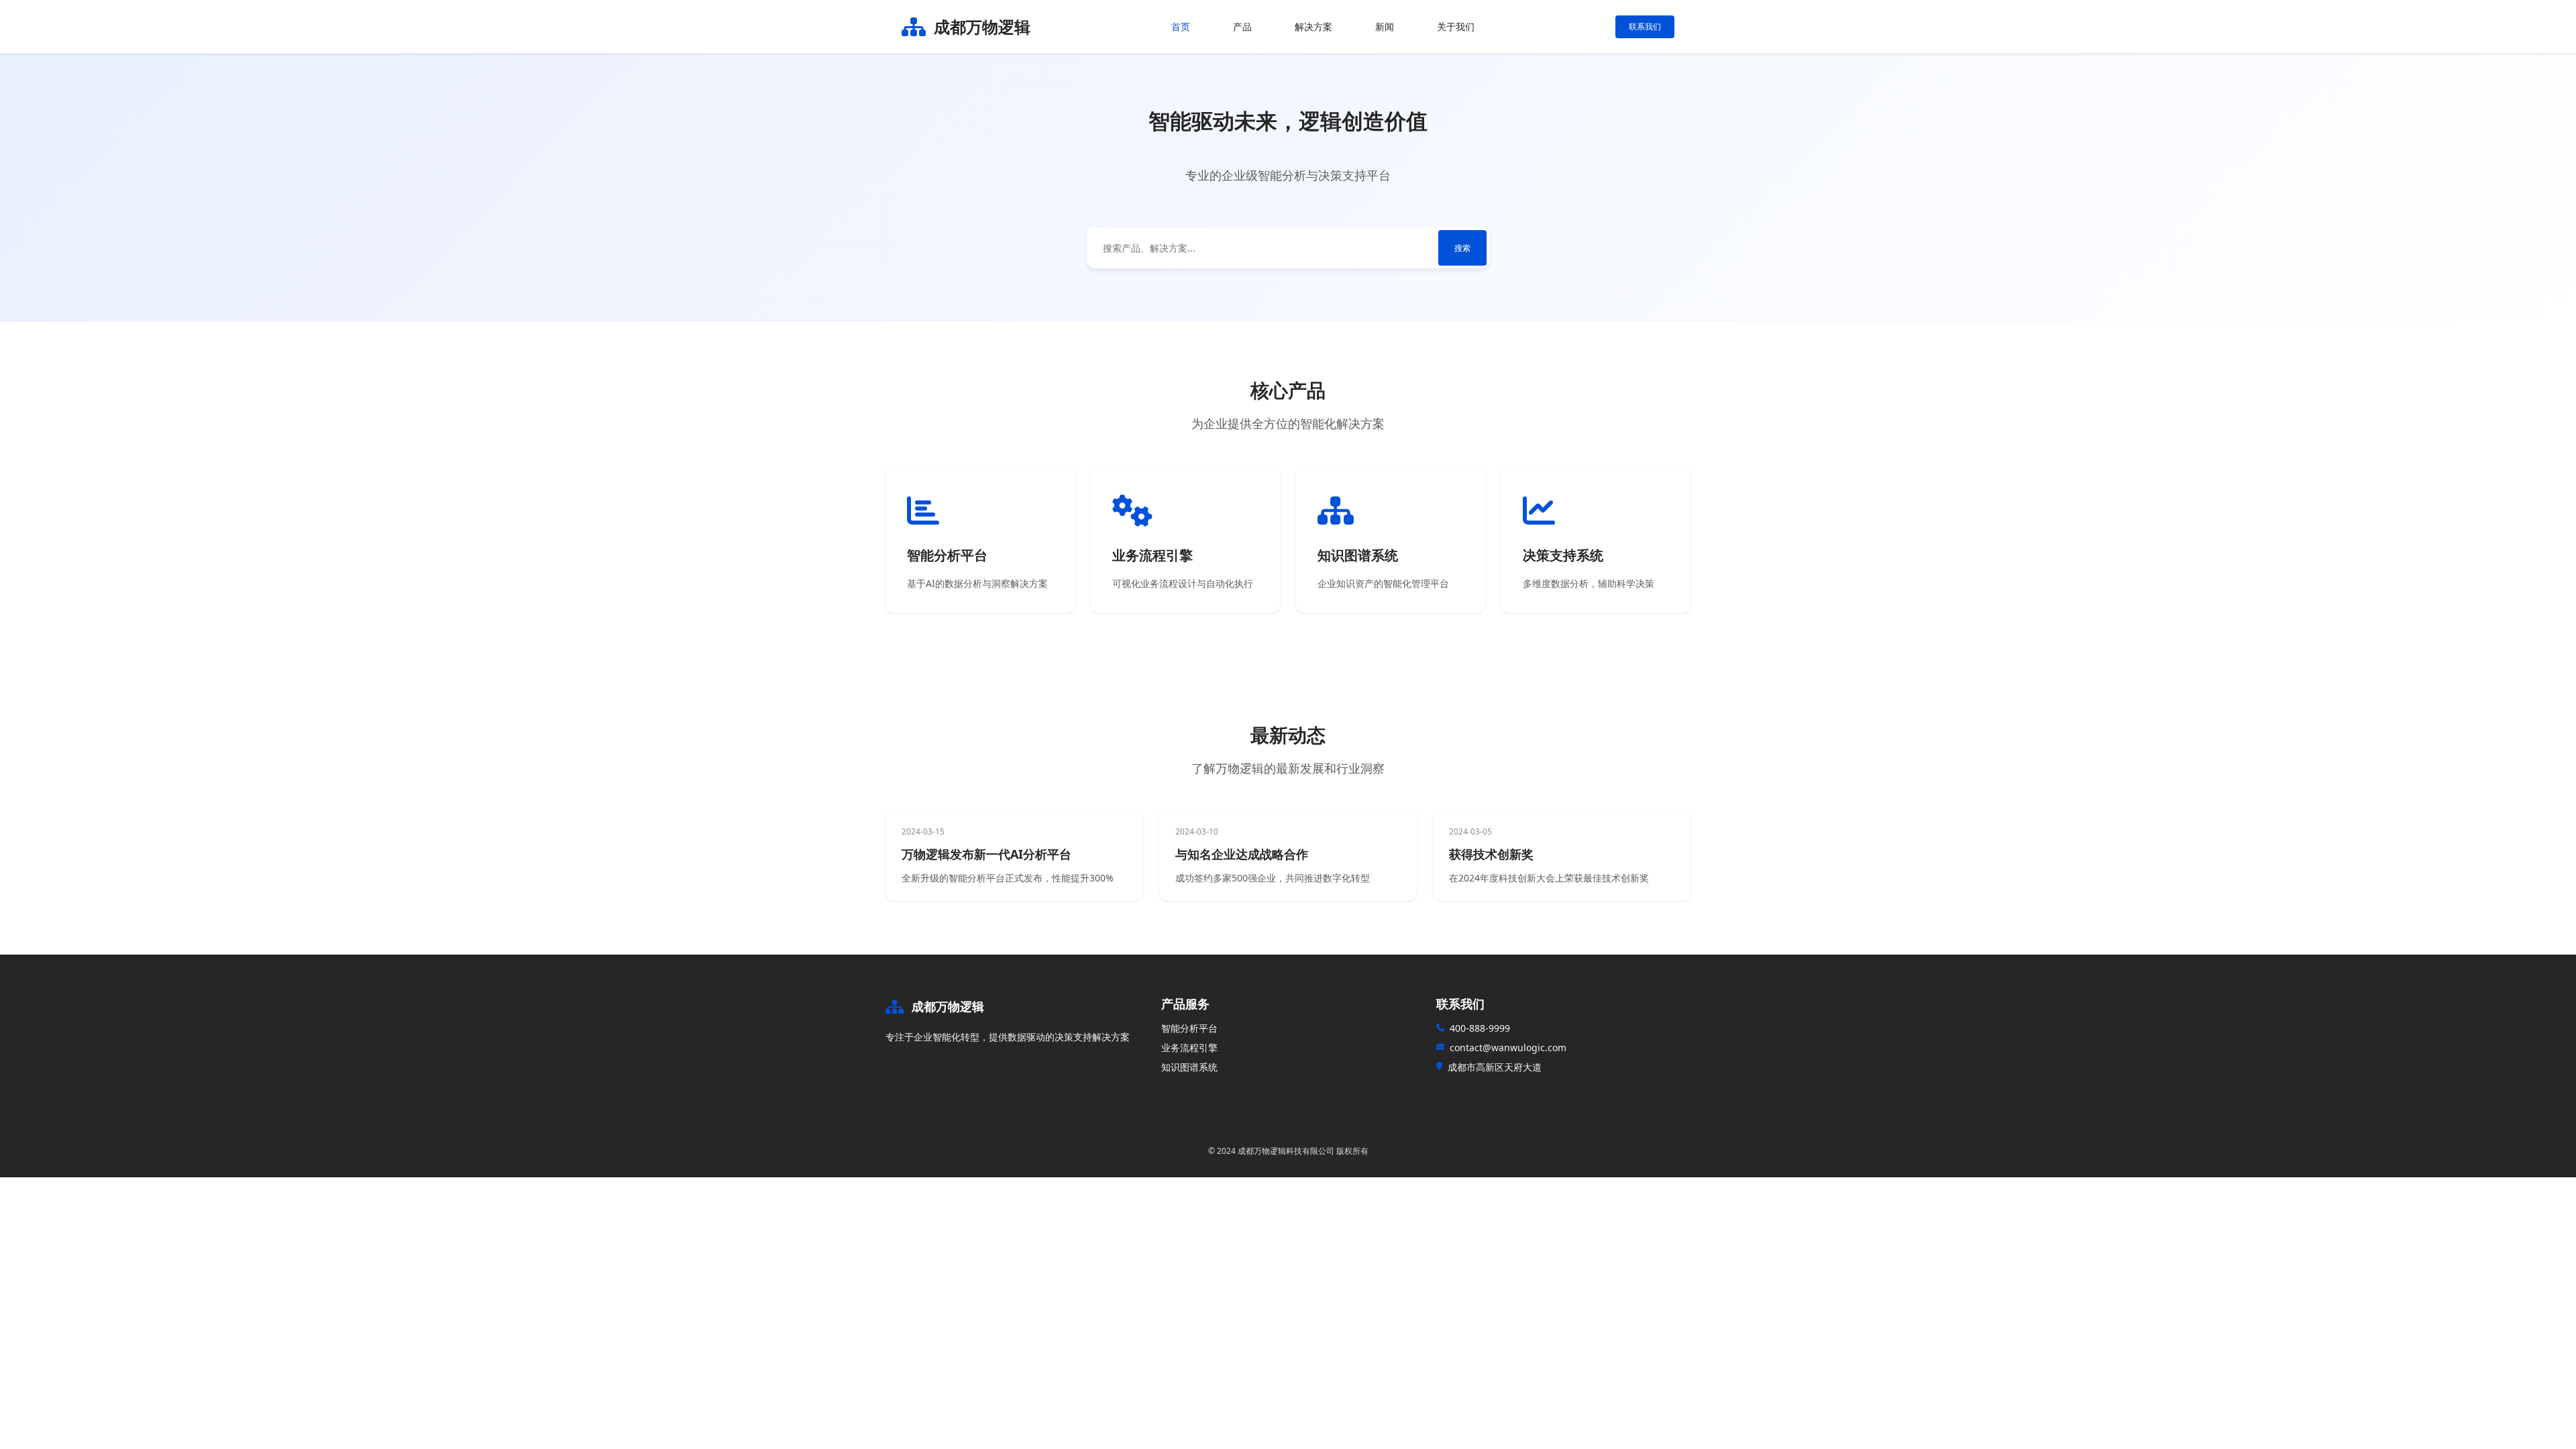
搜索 (1462, 248)
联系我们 (1645, 26)
